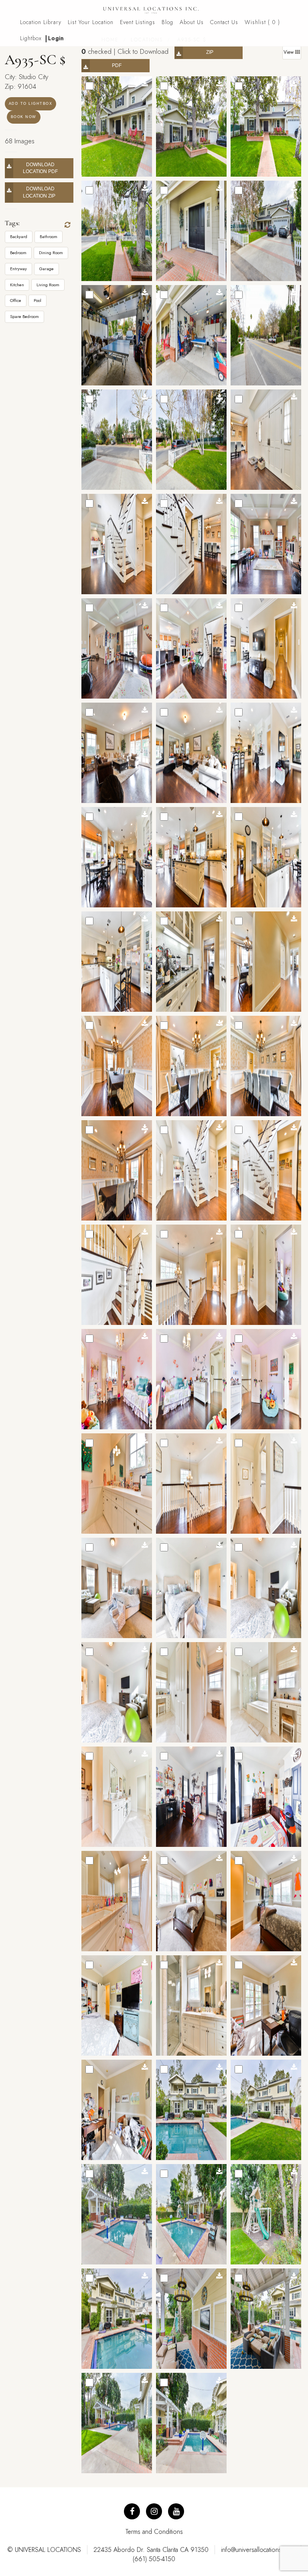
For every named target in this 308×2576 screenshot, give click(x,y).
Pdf (117, 65)
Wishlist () (262, 22)
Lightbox (31, 38)
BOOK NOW (24, 117)
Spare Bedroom (24, 316)
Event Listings (138, 22)
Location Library (41, 22)
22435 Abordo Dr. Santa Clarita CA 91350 (151, 2550)
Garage (47, 269)
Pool (37, 300)
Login (56, 38)
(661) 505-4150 (154, 2559)
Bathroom (49, 236)
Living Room (48, 285)
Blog (167, 22)
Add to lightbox (31, 104)
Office (16, 300)
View (289, 52)
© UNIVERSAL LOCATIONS (44, 2550)
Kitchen (17, 285)
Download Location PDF (40, 168)
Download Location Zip (40, 192)
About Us (192, 22)
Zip (210, 52)
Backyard (19, 236)
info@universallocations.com (258, 2550)
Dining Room (51, 253)
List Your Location (91, 22)
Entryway (18, 269)
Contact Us (224, 22)
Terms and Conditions (154, 2532)
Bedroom (18, 253)
